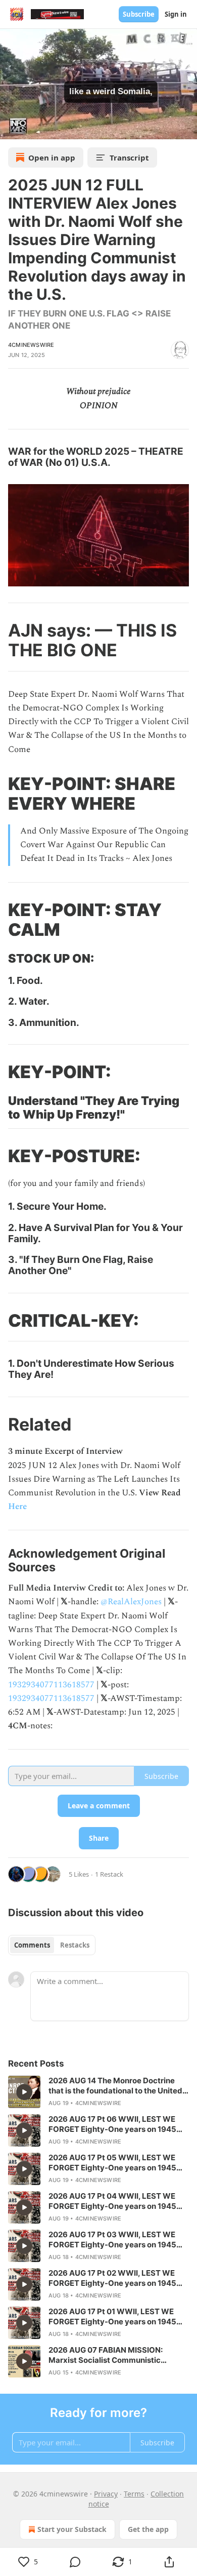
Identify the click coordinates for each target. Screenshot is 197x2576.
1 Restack (109, 1874)
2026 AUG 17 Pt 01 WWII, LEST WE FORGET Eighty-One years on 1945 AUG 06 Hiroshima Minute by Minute (115, 2317)
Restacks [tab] (75, 1945)
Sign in (176, 14)
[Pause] (11, 128)
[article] (98, 2092)
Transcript (129, 157)
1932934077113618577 (51, 1685)
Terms (134, 2494)
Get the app (148, 2529)
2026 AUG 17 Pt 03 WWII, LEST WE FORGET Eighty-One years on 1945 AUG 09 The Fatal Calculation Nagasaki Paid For (112, 2240)
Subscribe (139, 14)
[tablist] (52, 1945)
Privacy (106, 2494)
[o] (24, 2092)
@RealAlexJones (131, 1602)
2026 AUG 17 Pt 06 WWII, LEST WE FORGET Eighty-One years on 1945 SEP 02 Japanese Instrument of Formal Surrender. (112, 2124)
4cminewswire (31, 345)
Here (17, 1507)
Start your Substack (72, 2529)
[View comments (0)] (75, 2562)
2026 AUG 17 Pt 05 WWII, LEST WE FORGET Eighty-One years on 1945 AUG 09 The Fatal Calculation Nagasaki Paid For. (112, 2163)
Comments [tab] (32, 1945)
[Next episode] (33, 128)
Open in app (52, 157)
